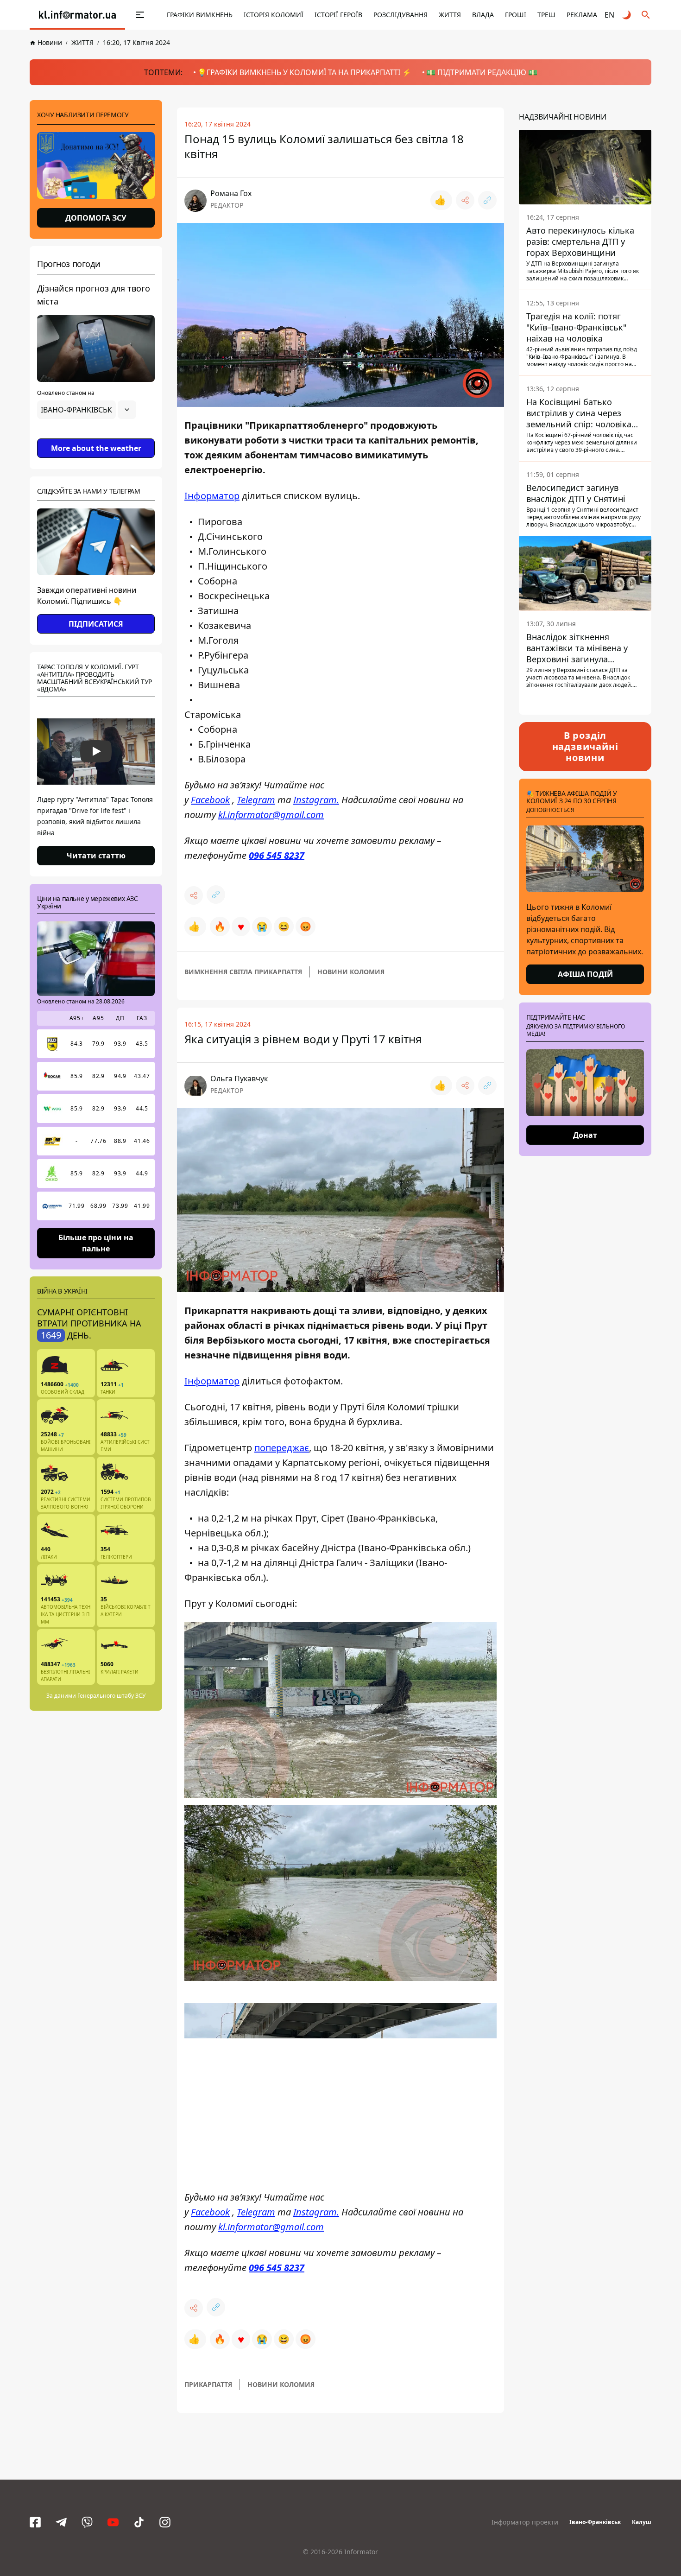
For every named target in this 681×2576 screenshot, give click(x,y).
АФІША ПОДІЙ (585, 974)
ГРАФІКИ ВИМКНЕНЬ (200, 15)
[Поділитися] (465, 200)
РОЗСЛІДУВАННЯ (400, 15)
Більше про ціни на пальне (96, 1243)
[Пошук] (646, 15)
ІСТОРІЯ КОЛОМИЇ (274, 15)
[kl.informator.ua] (77, 15)
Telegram (256, 800)
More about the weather (96, 448)
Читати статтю (96, 856)
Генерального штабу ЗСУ (111, 1696)
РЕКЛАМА (582, 15)
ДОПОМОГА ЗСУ (96, 218)
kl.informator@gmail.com (271, 815)
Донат (585, 1135)
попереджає (282, 1448)
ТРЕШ (546, 15)
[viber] (87, 2522)
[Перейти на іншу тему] (627, 15)
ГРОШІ (516, 15)
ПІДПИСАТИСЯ (96, 624)
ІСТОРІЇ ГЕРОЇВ (338, 15)
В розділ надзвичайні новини (585, 746)
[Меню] (130, 15)
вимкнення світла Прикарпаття (243, 972)
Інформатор (212, 496)
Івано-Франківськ (595, 2522)
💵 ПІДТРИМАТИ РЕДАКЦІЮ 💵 (482, 72)
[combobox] (87, 410)
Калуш (642, 2522)
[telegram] (61, 2522)
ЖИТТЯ (450, 15)
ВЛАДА (483, 15)
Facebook (210, 800)
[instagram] (165, 2522)
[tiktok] (139, 2522)
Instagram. (316, 800)
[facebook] (35, 2522)
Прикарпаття (208, 2384)
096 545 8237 (277, 855)
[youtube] (113, 2522)
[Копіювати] (487, 200)
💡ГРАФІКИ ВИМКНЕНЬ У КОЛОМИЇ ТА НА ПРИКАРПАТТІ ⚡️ (304, 72)
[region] (96, 436)
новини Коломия (351, 972)
